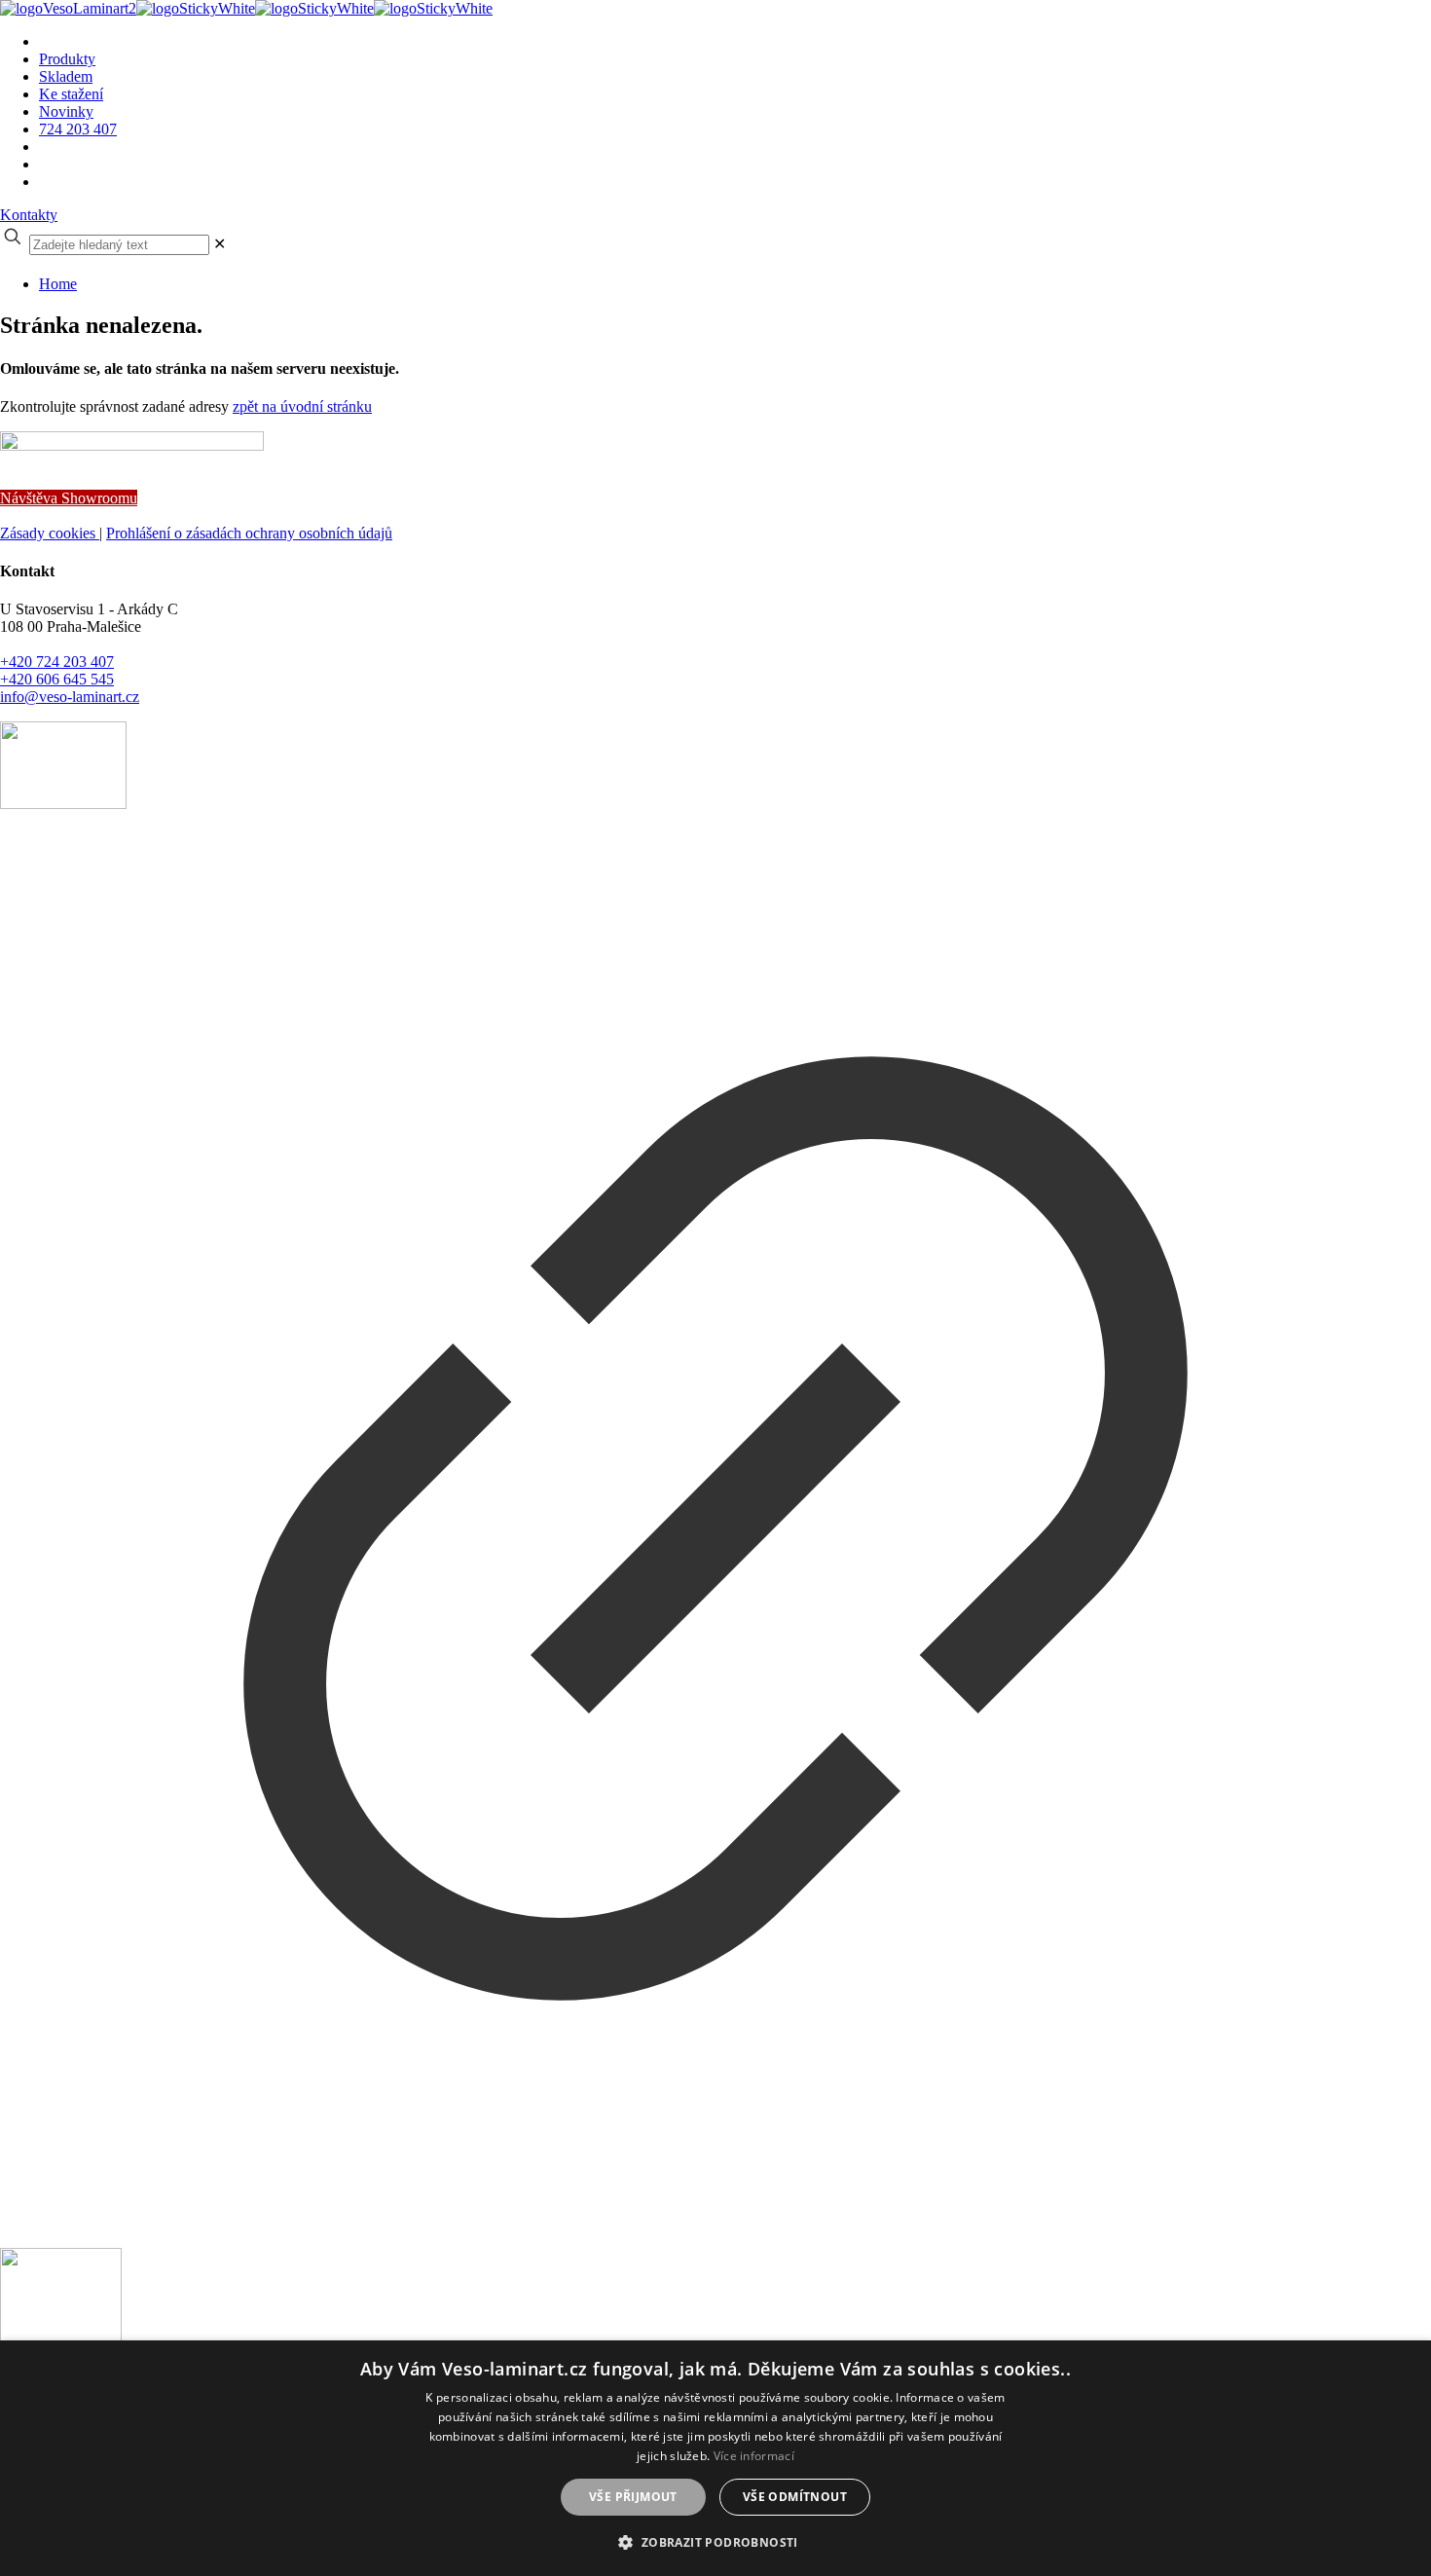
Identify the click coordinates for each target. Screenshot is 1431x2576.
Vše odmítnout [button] (795, 2497)
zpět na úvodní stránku (302, 406)
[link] (220, 244)
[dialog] (715, 2458)
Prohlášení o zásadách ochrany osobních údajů (249, 533)
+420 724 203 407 (57, 662)
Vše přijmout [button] (633, 2497)
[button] (715, 2541)
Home (58, 284)
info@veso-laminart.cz (70, 697)
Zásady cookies (50, 533)
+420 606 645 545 (57, 679)
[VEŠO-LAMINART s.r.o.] (246, 8)
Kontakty (29, 215)
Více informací (754, 2456)
